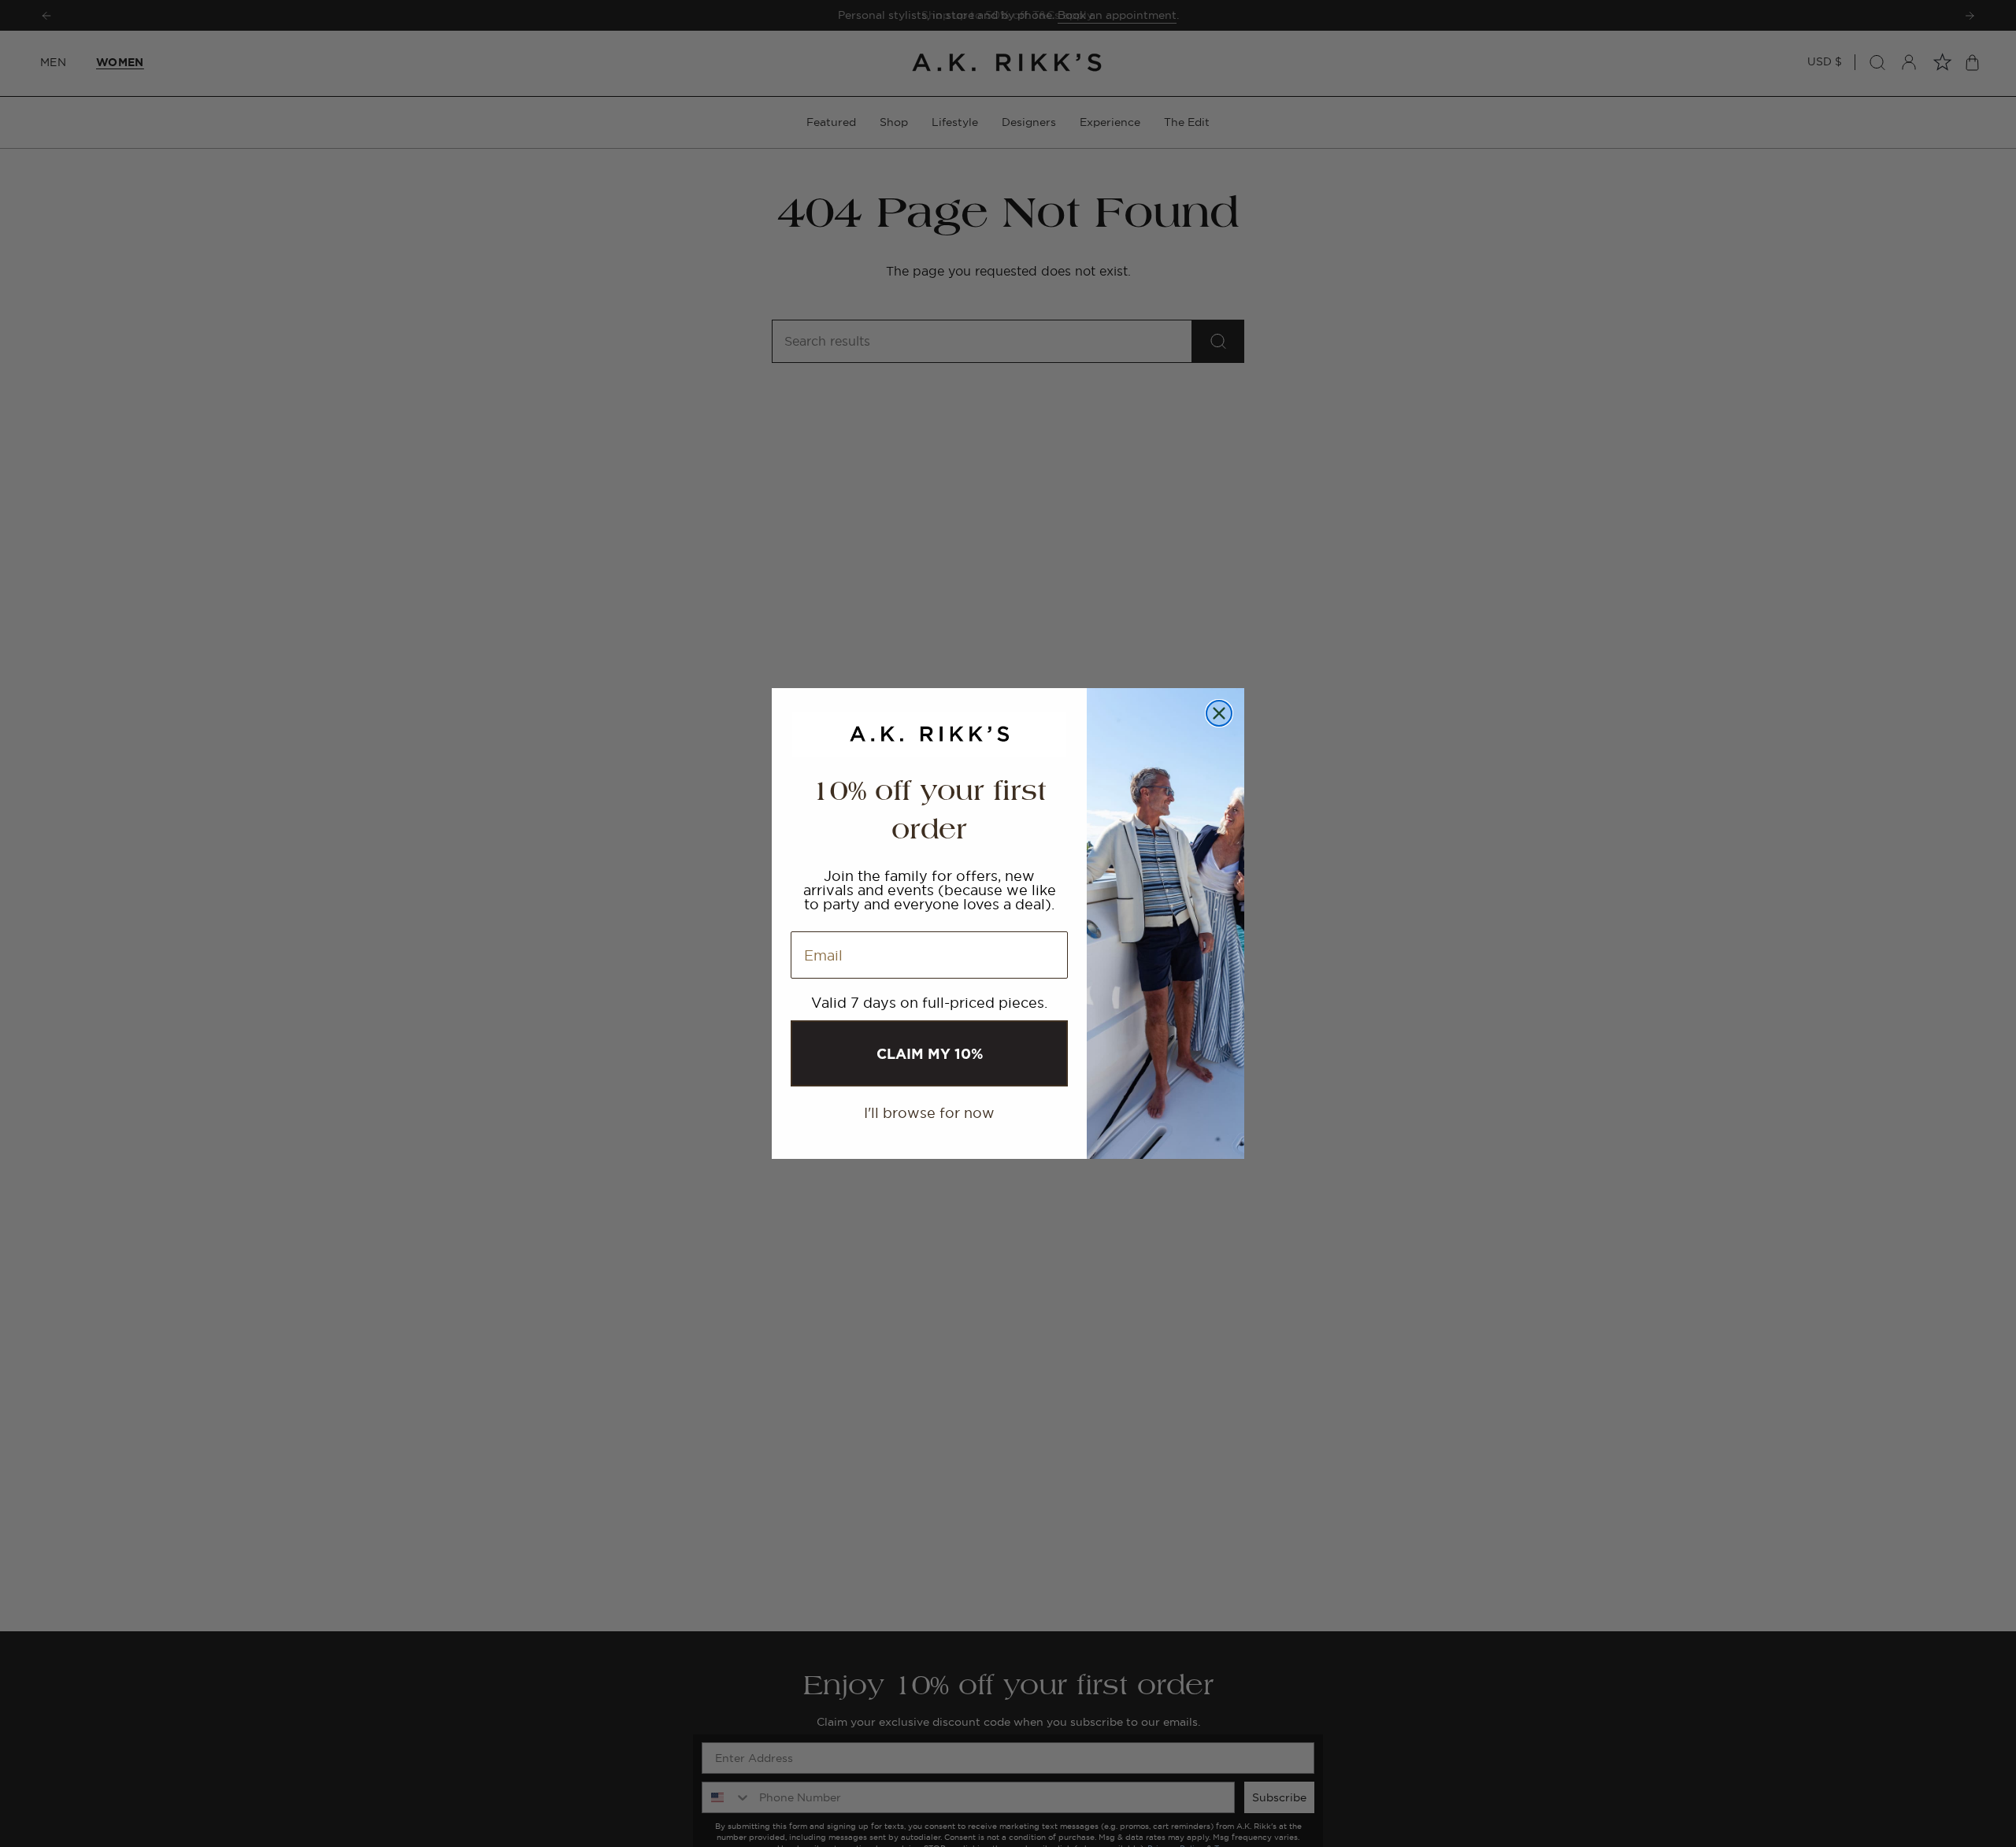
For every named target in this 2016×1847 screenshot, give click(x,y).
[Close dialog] (1219, 713)
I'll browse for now (929, 1113)
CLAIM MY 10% (930, 1053)
